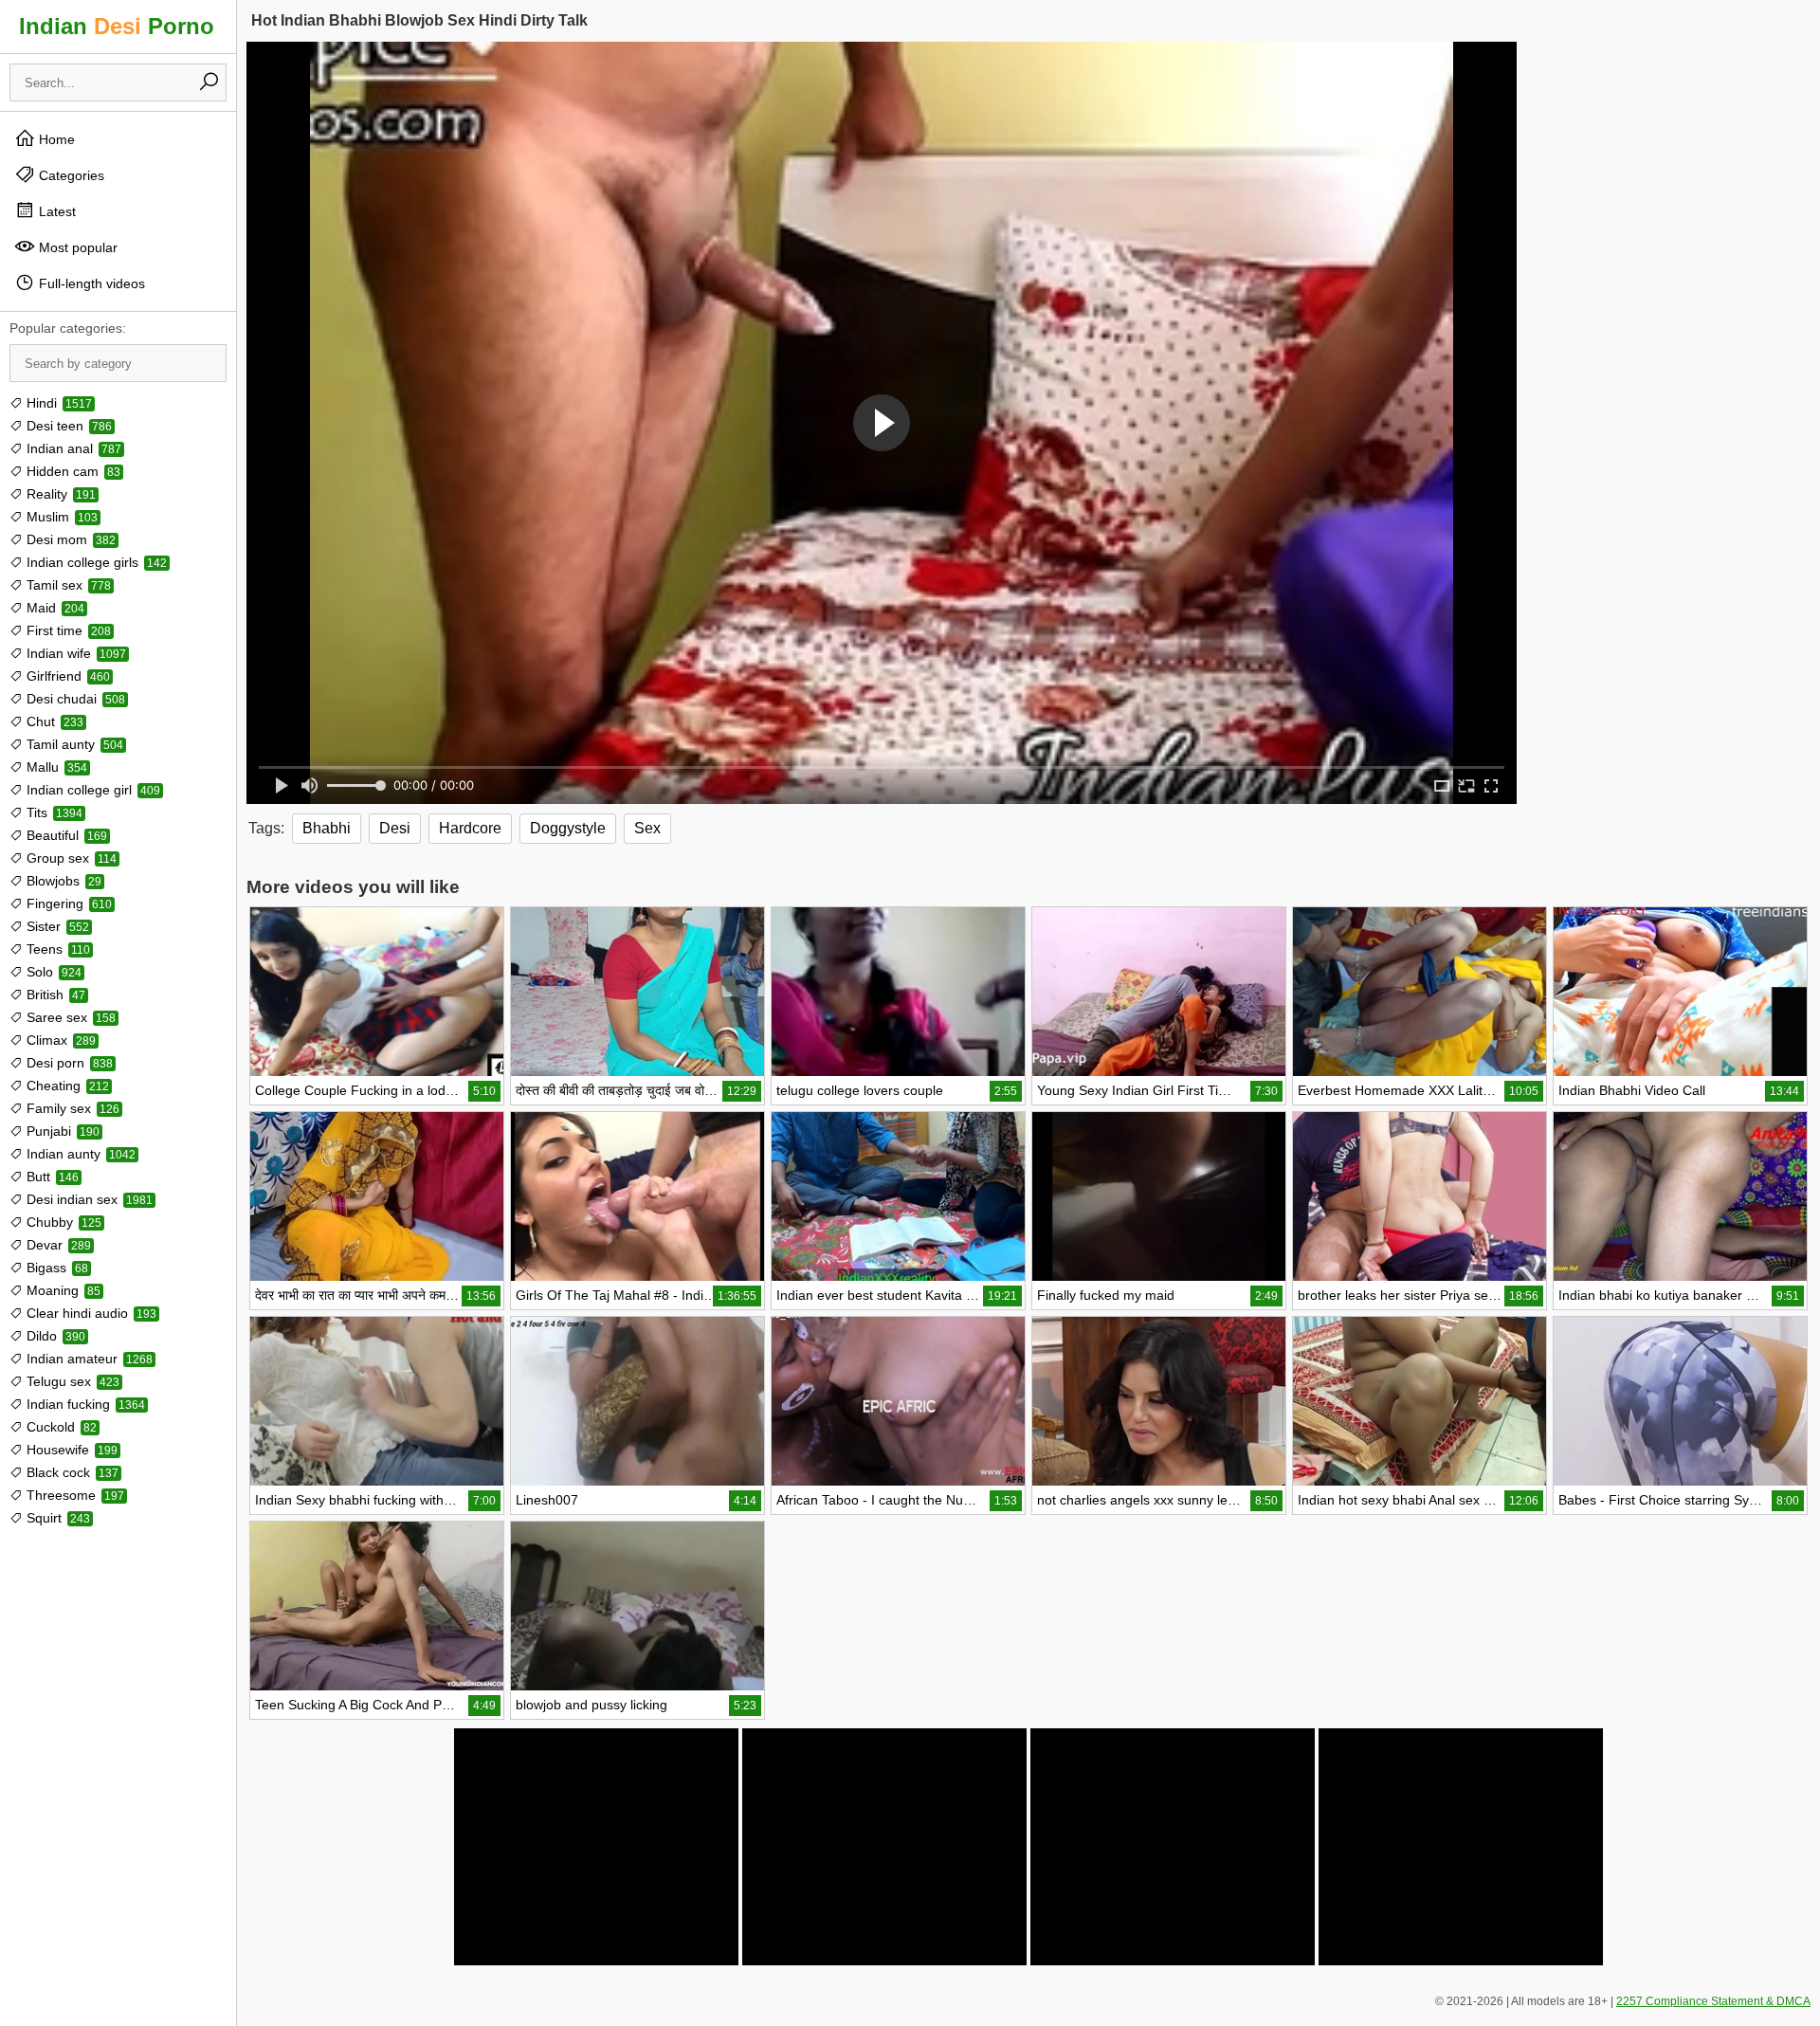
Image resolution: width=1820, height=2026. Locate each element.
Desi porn (68, 1063)
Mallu (55, 767)
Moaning (62, 1290)
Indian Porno (117, 26)
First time (67, 630)
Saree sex (69, 1017)
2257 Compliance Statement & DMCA (1713, 2001)
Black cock (71, 1472)
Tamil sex (67, 585)
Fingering (67, 903)
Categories (70, 175)
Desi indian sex (88, 1199)
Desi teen (67, 426)
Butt (51, 1177)
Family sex (71, 1108)
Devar (57, 1245)
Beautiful (65, 835)
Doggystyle (568, 828)
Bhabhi (327, 828)
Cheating (66, 1086)
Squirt (56, 1518)
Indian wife (74, 653)
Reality (59, 494)
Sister (56, 926)
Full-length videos (90, 283)
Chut (53, 721)
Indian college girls (95, 562)
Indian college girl (91, 790)
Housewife (70, 1450)
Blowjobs (62, 881)
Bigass (55, 1268)
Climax (59, 1040)
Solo (52, 972)
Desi (395, 828)
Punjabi (61, 1131)
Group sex (70, 858)
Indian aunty (79, 1154)
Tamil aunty (73, 744)
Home (55, 139)
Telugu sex (71, 1381)
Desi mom (69, 539)
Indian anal (72, 448)
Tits (53, 812)
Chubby (62, 1222)
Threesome (73, 1495)
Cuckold (60, 1427)
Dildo (54, 1336)
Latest (55, 211)
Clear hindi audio (90, 1313)
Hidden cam (72, 471)
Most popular (76, 247)
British (54, 995)
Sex (647, 828)
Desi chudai (74, 699)
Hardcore (470, 828)
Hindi (57, 403)
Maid (54, 608)
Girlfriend (66, 676)
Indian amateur (88, 1359)
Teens (56, 949)
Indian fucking (84, 1404)
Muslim (60, 517)
